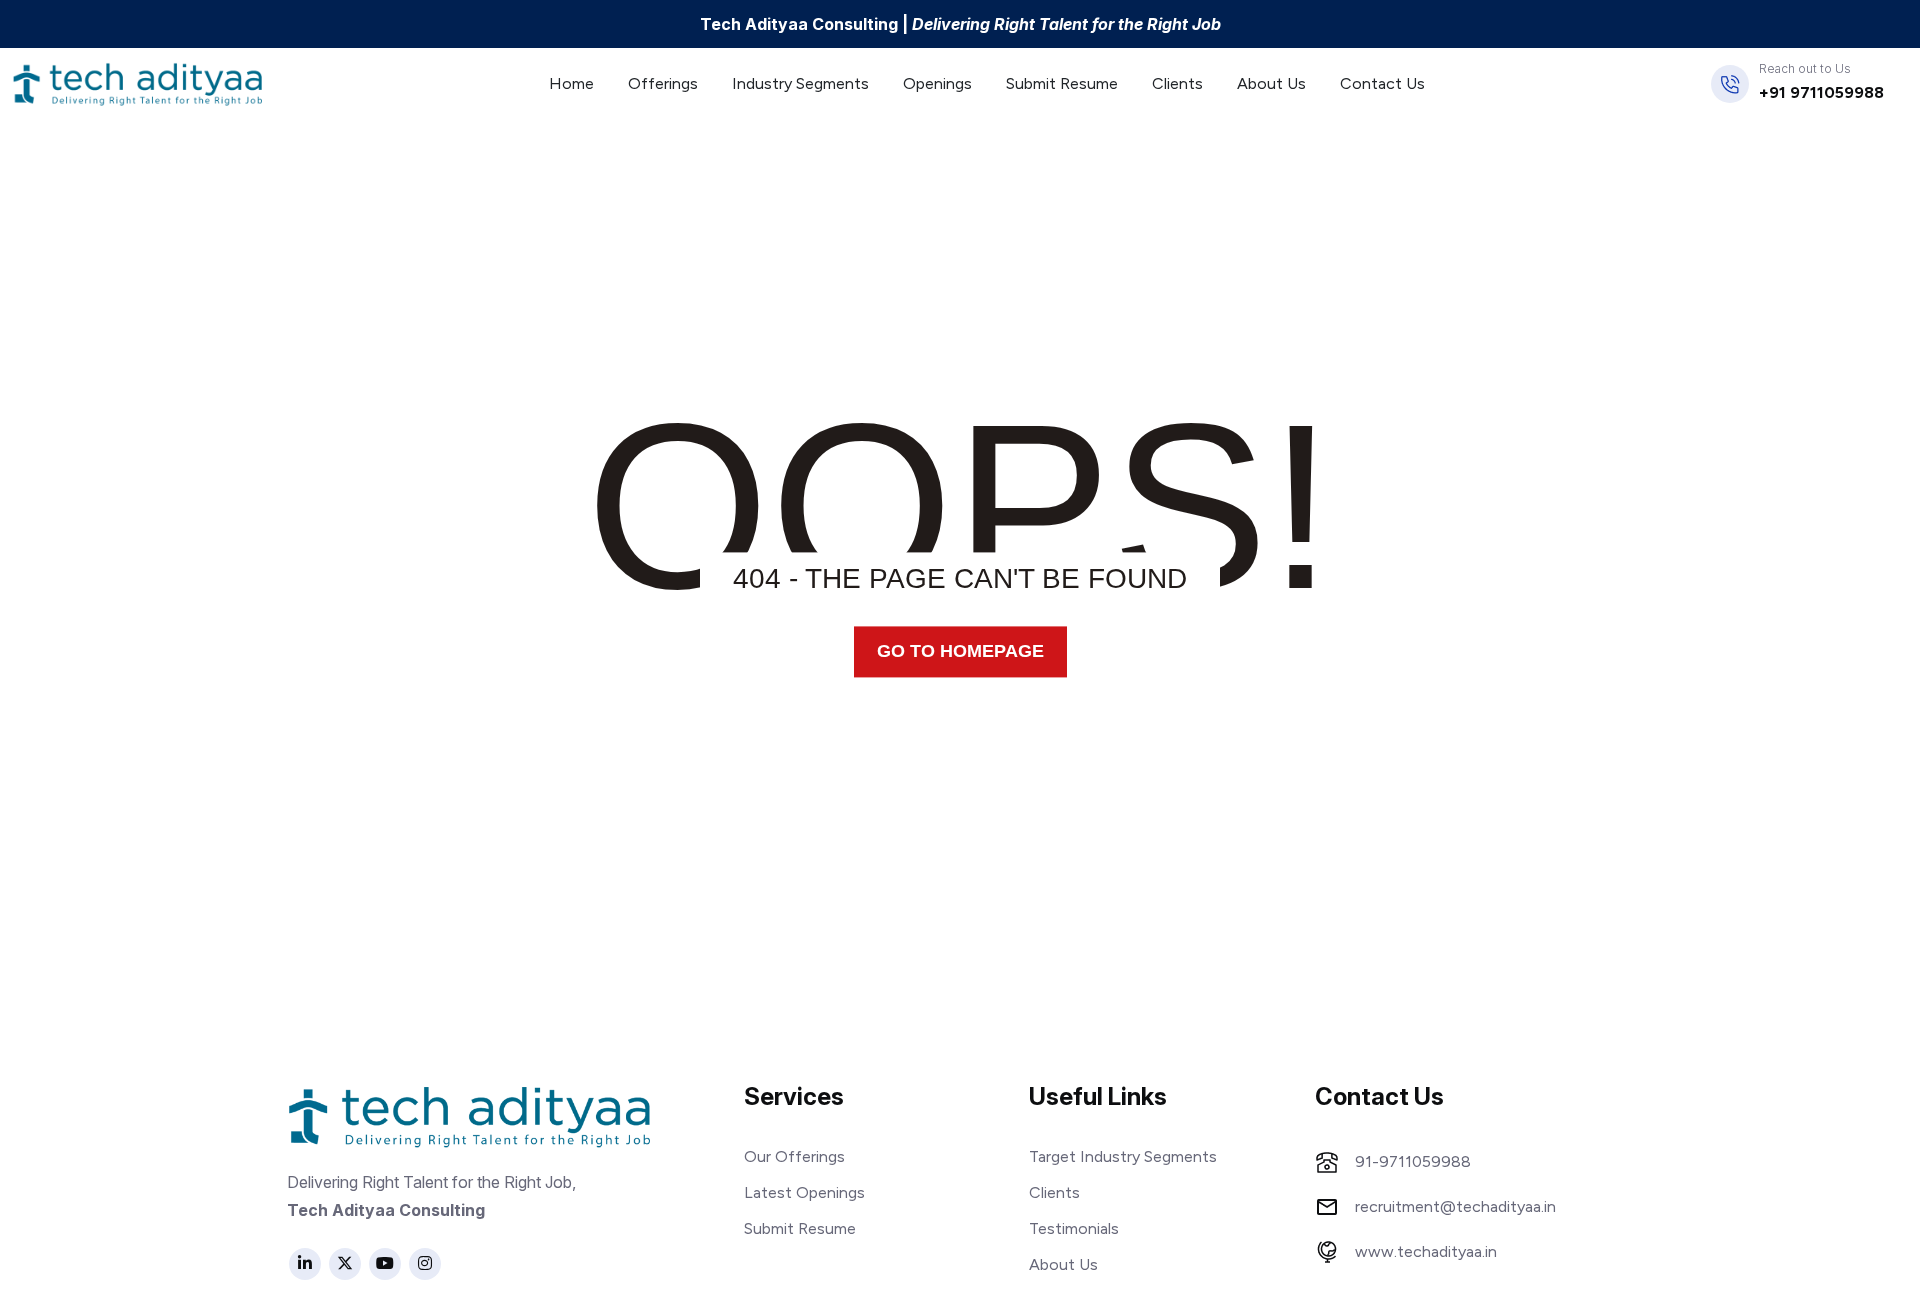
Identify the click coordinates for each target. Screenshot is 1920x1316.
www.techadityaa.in (1426, 1252)
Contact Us (1382, 83)
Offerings (663, 83)
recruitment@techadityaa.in (1455, 1207)
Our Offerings (794, 1156)
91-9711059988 (1413, 1162)
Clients (1177, 83)
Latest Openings (804, 1192)
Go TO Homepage (960, 651)
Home (571, 83)
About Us (1271, 83)
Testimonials (1074, 1228)
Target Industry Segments (1123, 1156)
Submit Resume (1062, 83)
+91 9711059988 (1821, 93)
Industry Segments (800, 83)
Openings (937, 83)
